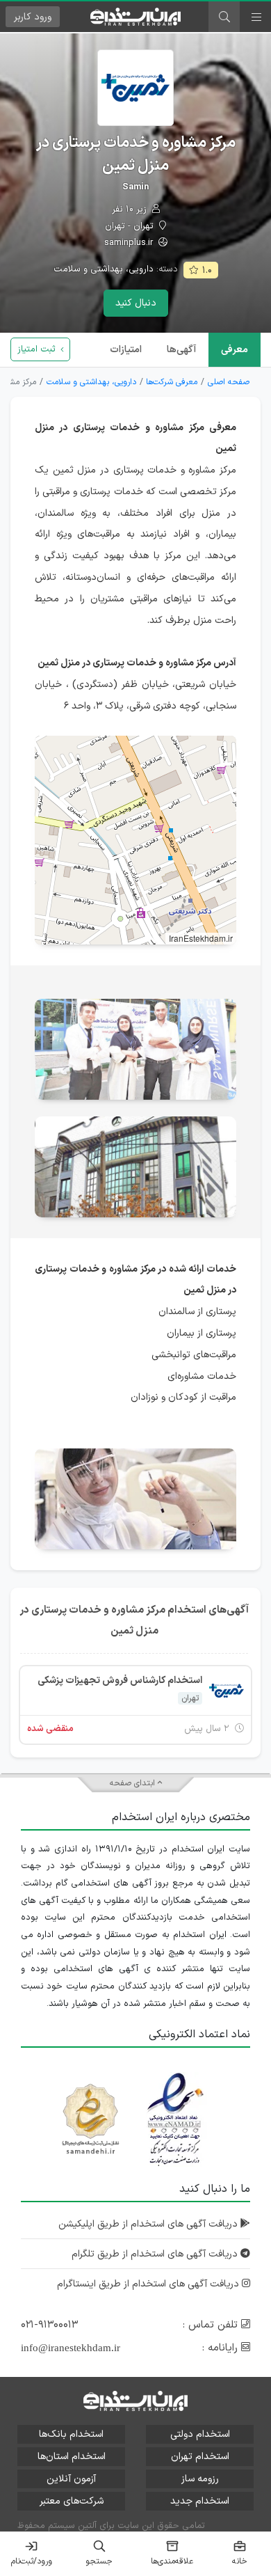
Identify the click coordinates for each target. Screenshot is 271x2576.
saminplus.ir (130, 243)
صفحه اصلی (229, 382)
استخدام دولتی (200, 2434)
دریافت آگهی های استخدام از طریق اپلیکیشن (149, 2224)
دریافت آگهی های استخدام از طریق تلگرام (156, 2254)
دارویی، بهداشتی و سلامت (104, 269)
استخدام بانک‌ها (71, 2434)
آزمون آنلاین (71, 2479)
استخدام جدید (200, 2501)
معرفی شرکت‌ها (172, 382)
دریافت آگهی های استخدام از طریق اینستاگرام (149, 2284)
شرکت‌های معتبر (72, 2501)
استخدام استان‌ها (72, 2457)
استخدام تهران (200, 2457)
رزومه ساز (200, 2479)
